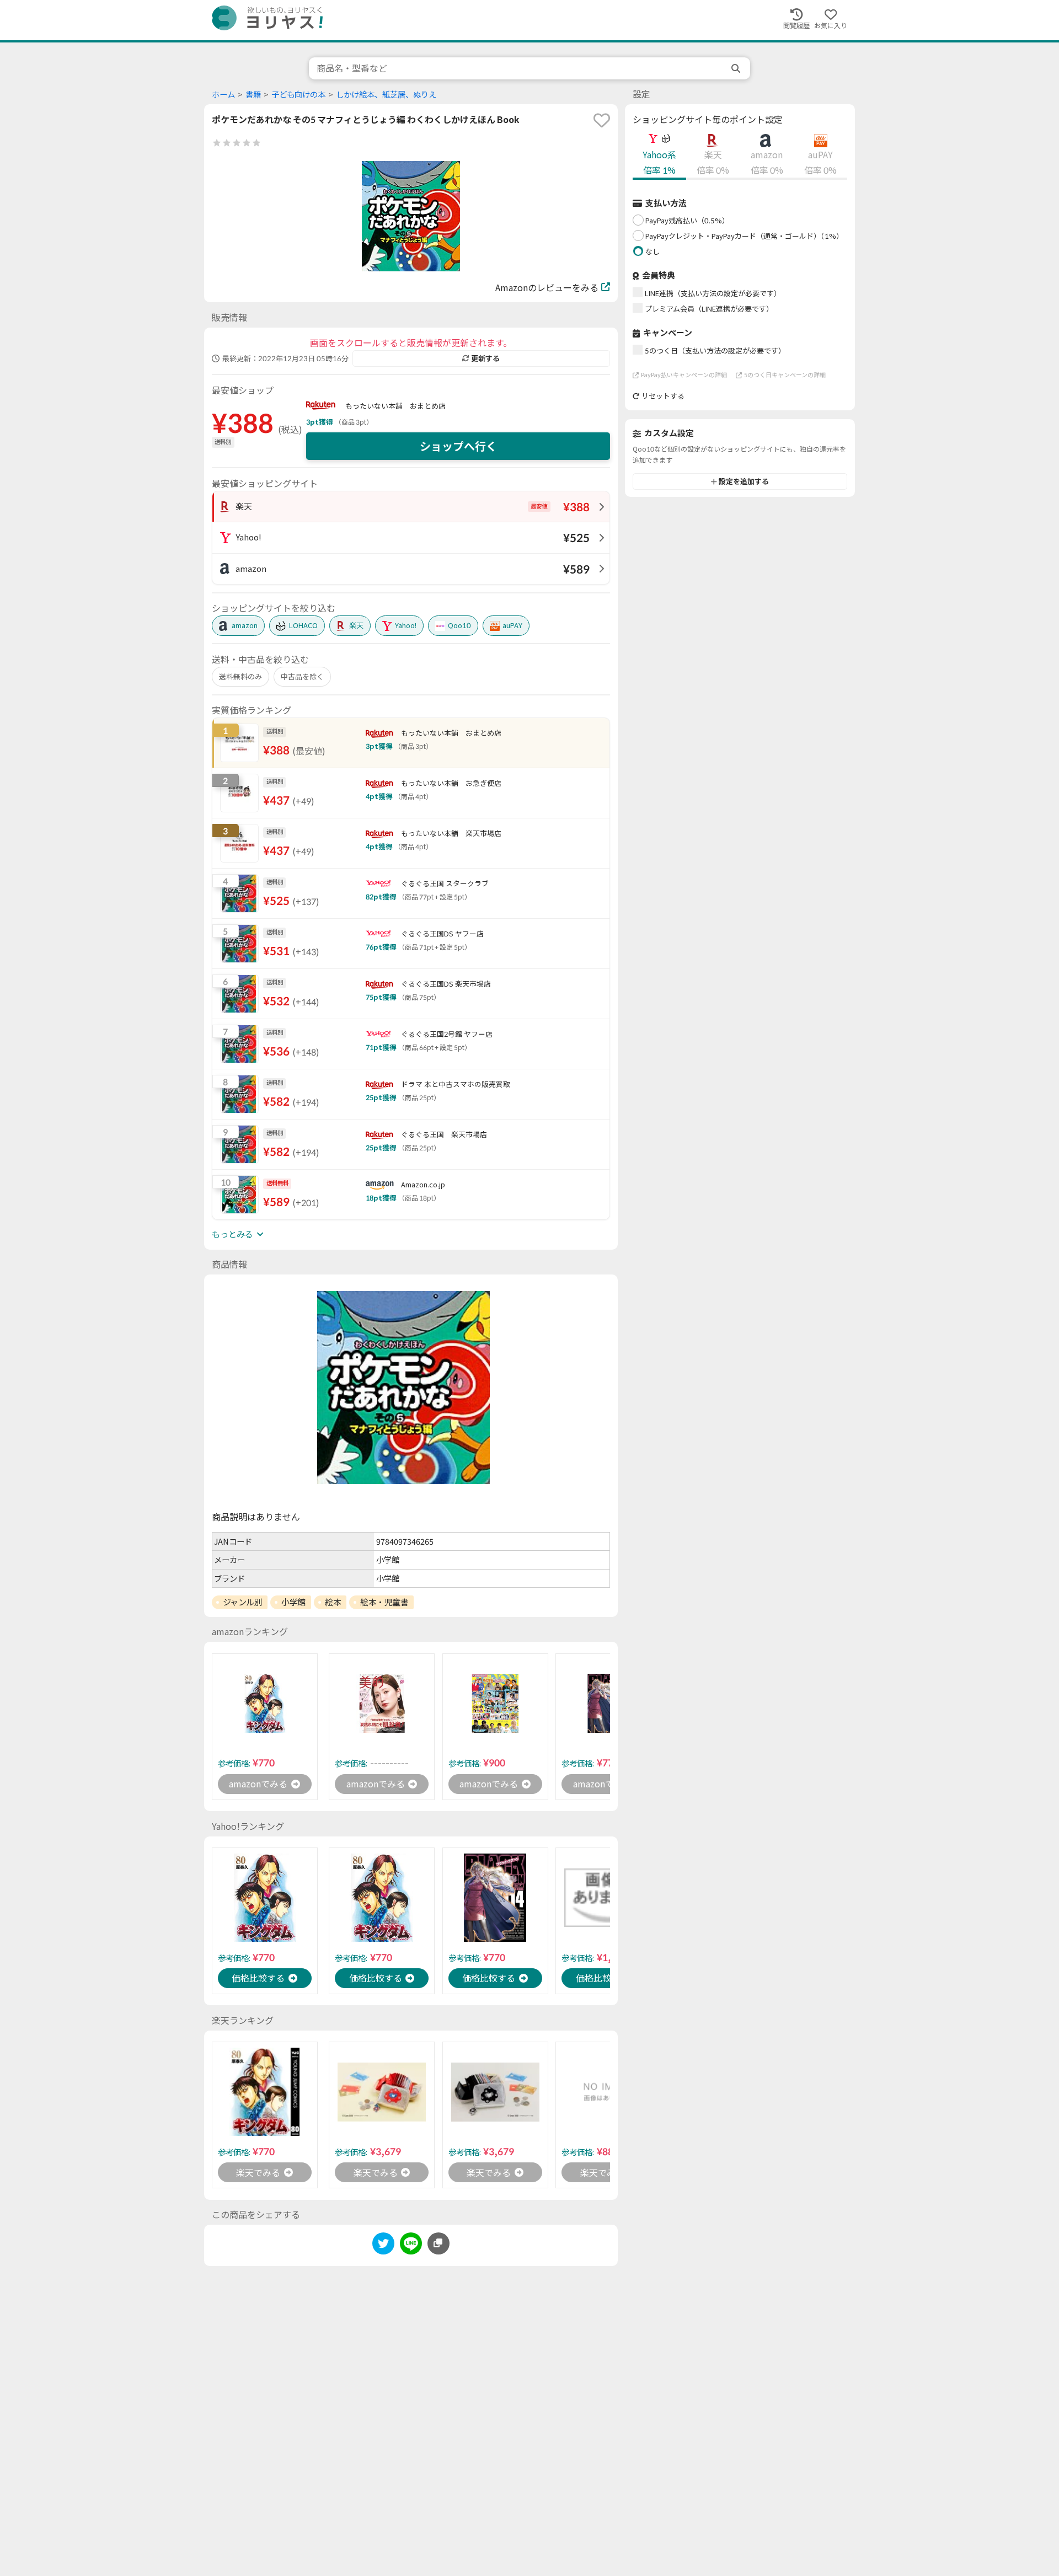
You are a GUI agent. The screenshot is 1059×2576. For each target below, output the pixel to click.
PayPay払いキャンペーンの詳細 (684, 375)
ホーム (223, 95)
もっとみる (232, 1234)
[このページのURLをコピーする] (438, 2243)
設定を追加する (744, 481)
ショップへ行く (458, 446)
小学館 (293, 1602)
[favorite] (602, 120)
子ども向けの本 (298, 95)
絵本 (333, 1602)
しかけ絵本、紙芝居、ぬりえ (386, 95)
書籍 (253, 95)
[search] (737, 68)
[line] (411, 2245)
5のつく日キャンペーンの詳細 (785, 375)
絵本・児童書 (384, 1602)
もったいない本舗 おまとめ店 (395, 406)
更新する (485, 358)
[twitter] (383, 2245)
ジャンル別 (243, 1602)
